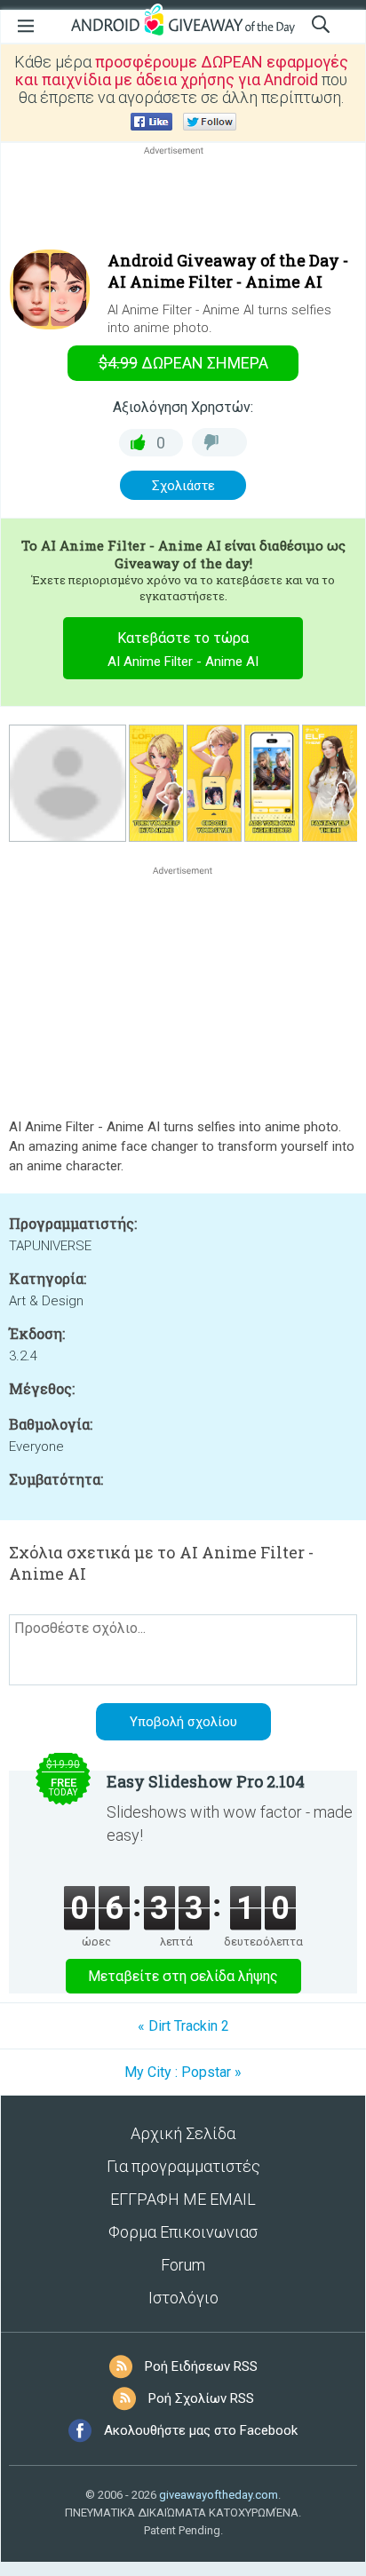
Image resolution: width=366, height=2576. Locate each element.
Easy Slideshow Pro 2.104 (206, 1781)
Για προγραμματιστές (183, 2166)
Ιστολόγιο (183, 2298)
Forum (183, 2265)
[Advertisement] (183, 202)
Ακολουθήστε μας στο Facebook (201, 2430)
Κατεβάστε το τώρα (183, 650)
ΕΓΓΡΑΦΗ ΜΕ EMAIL (183, 2199)
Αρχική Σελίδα (183, 2133)
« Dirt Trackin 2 (183, 2026)
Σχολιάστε (183, 486)
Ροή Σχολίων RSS (201, 2398)
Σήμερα (183, 363)
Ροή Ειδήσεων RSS (201, 2366)
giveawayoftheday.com (219, 2495)
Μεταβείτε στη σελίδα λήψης (183, 1976)
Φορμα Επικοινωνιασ (183, 2232)
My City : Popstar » (183, 2072)
